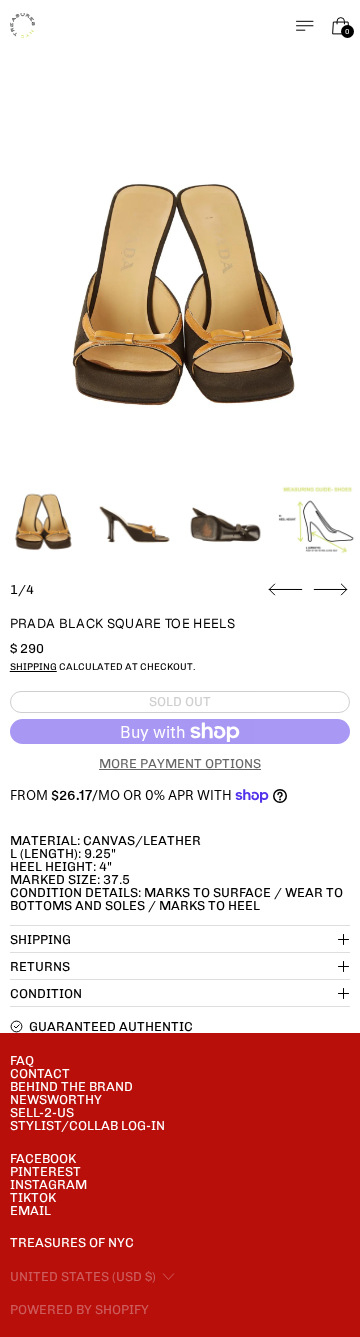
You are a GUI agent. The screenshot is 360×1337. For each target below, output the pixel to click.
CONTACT (40, 1073)
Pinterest (45, 1171)
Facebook (43, 1158)
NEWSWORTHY (56, 1099)
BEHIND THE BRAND (71, 1086)
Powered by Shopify (79, 1309)
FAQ (22, 1060)
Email (30, 1210)
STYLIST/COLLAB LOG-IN (87, 1125)
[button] (180, 305)
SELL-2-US (42, 1112)
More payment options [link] (180, 763)
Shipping (33, 666)
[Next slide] (330, 590)
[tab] (42, 524)
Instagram (48, 1184)
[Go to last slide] (285, 590)
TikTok (33, 1197)
